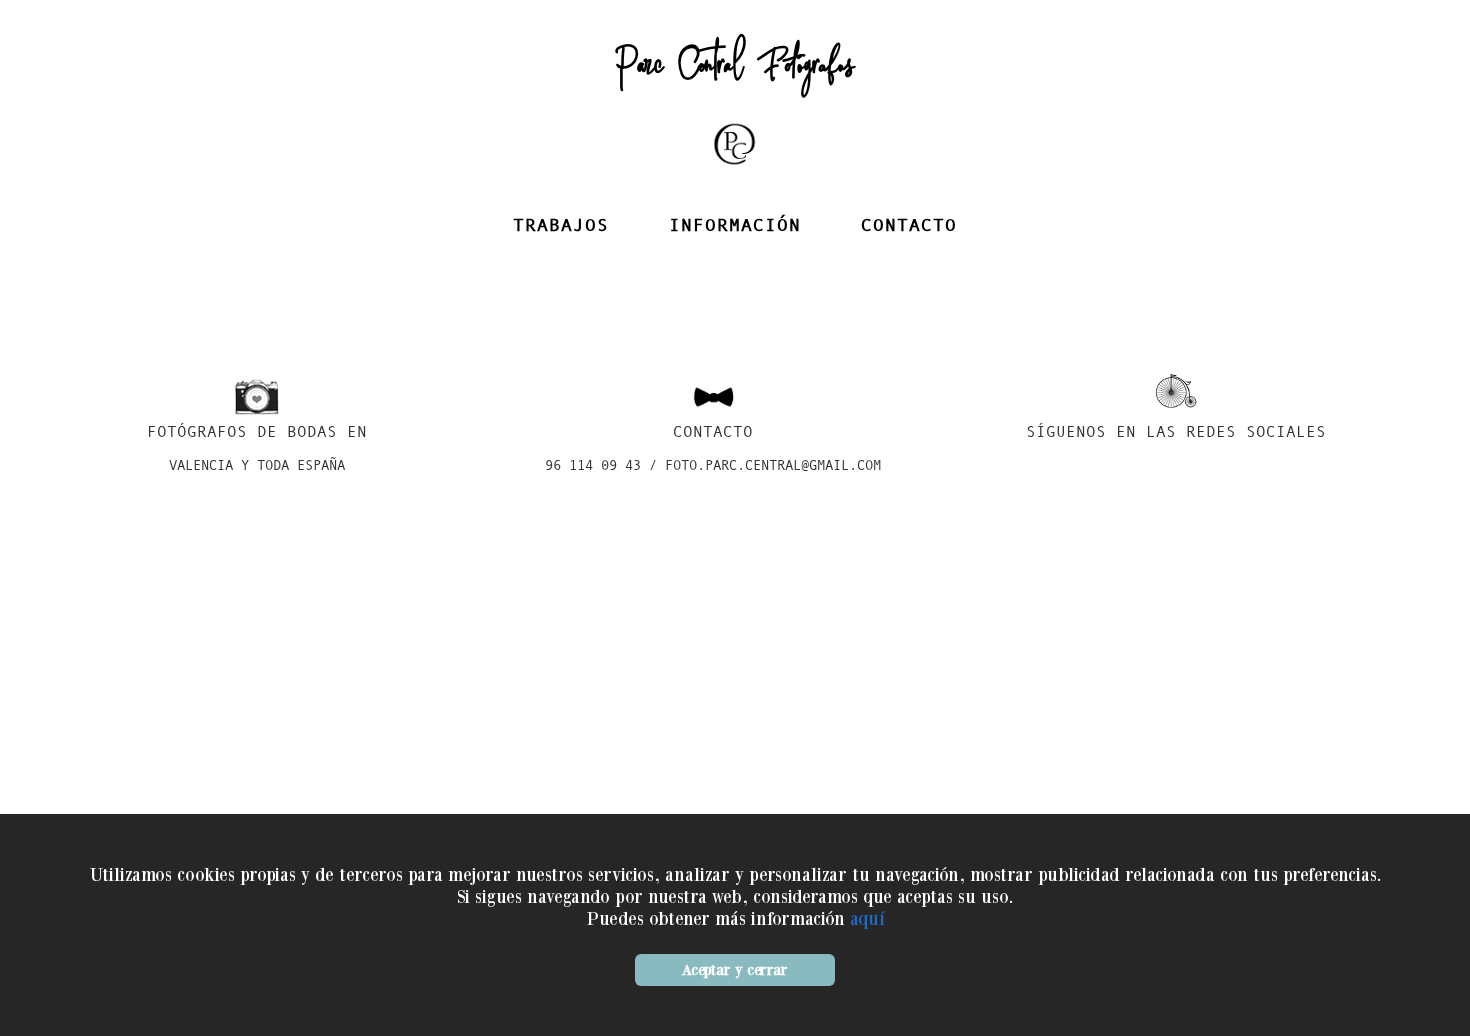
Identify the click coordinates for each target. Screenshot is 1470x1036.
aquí (867, 918)
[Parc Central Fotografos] (735, 168)
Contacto (909, 226)
